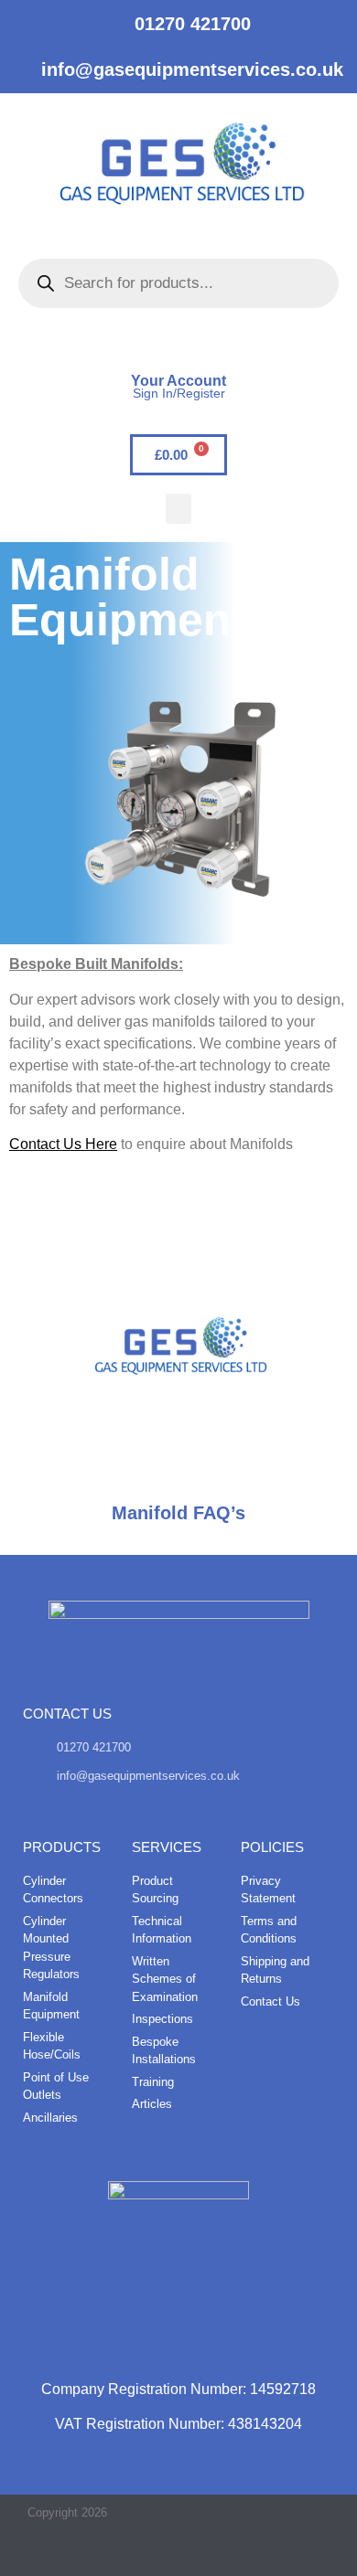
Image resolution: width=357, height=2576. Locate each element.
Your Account (178, 381)
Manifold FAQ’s (178, 1513)
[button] (178, 509)
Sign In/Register (179, 393)
